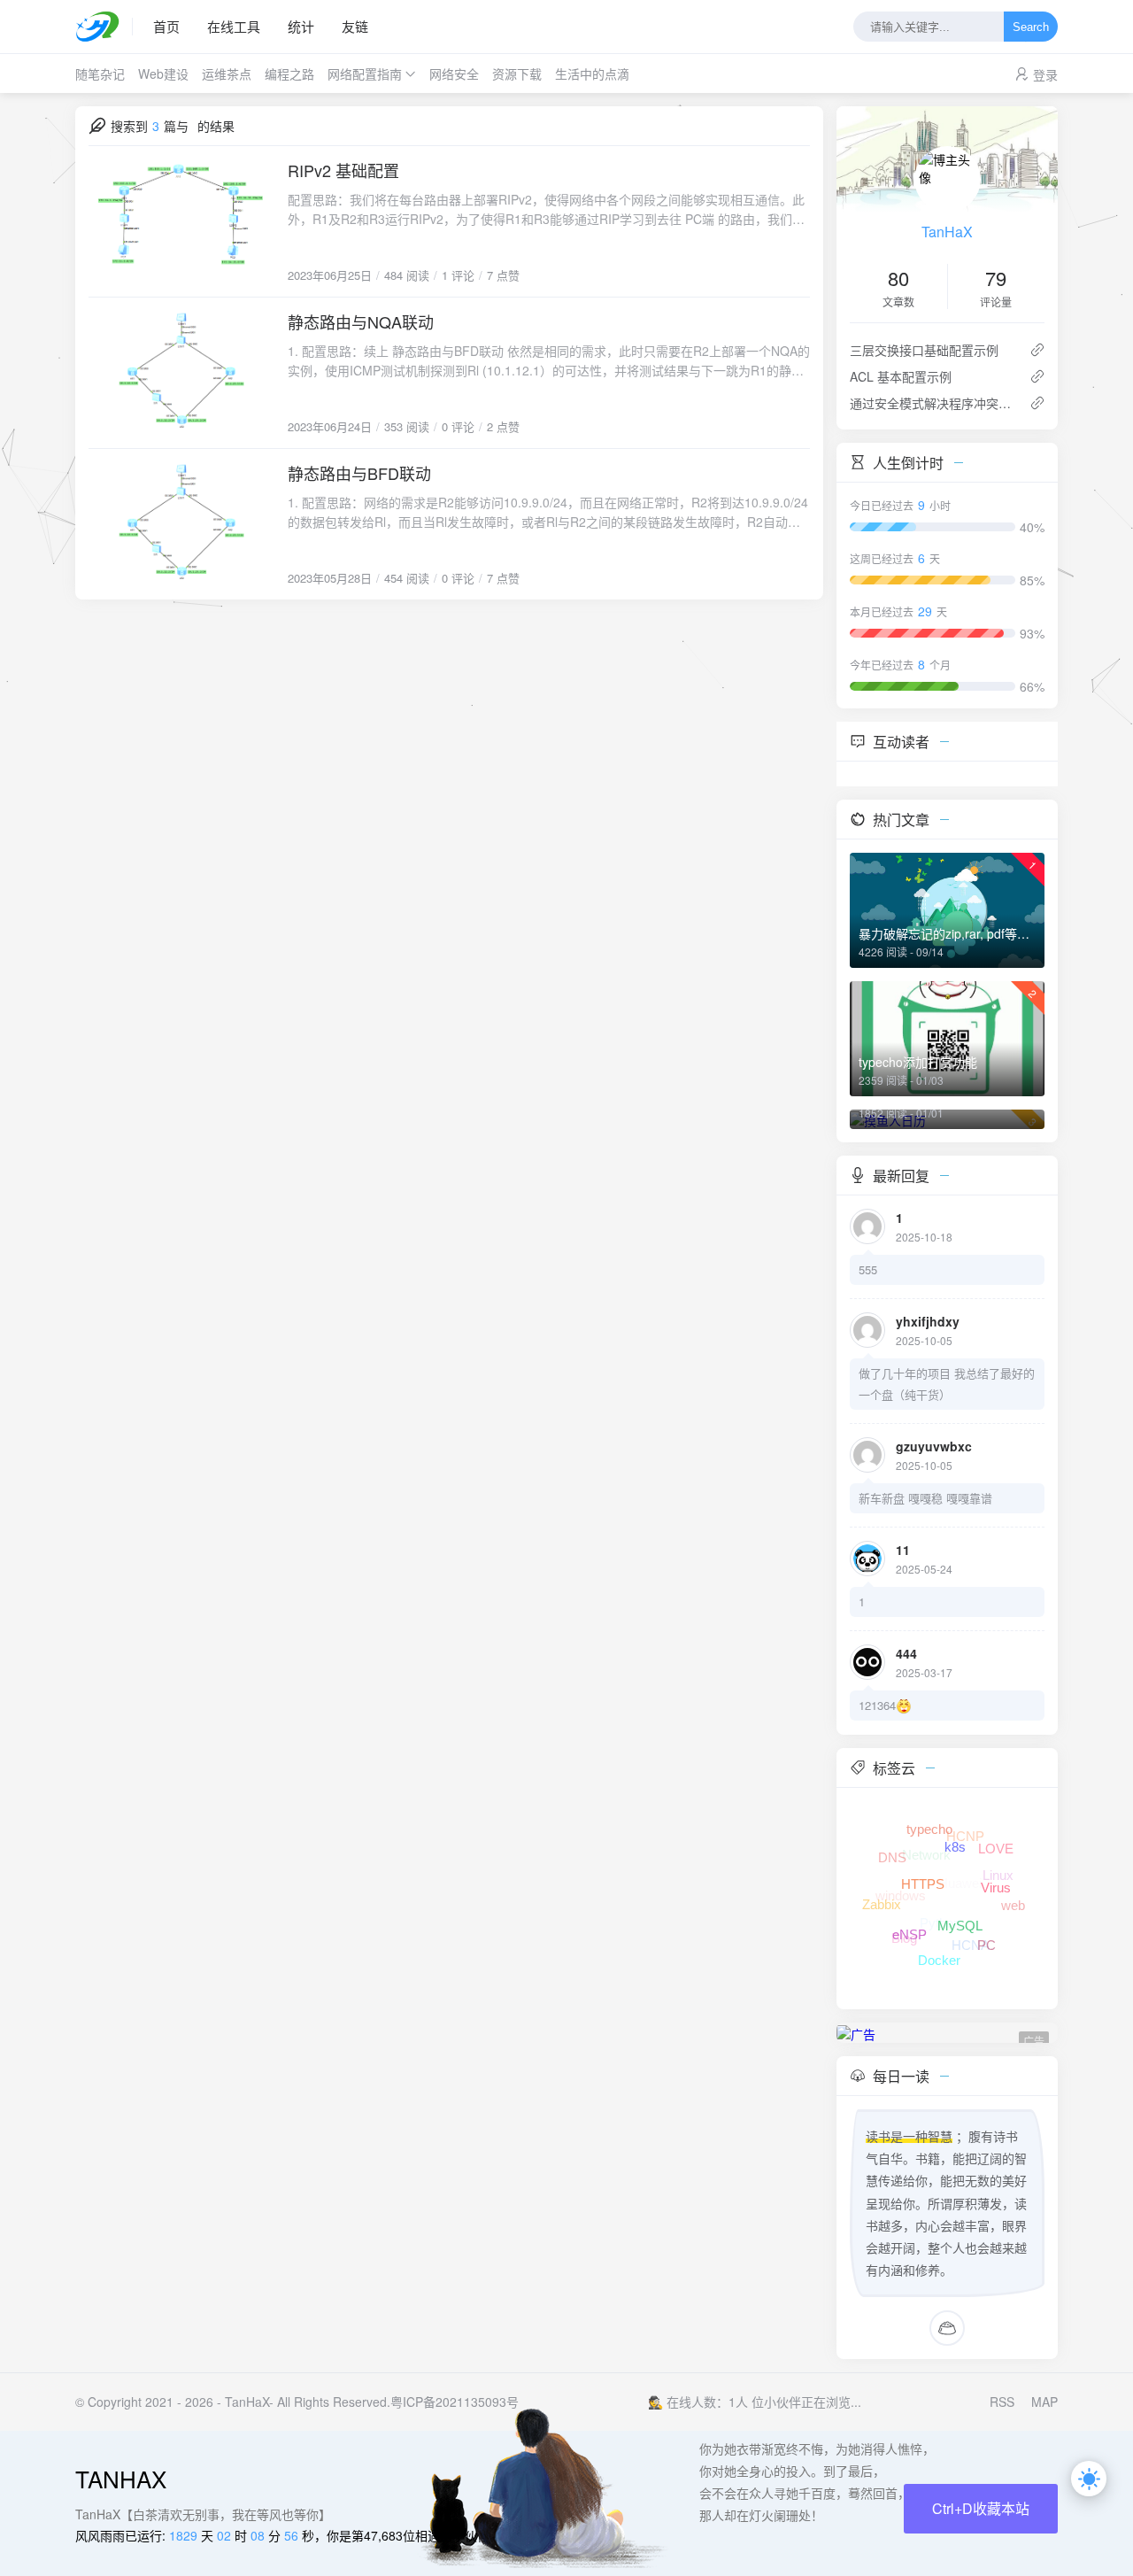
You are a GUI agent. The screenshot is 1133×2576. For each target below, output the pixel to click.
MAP (1044, 2402)
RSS (1002, 2402)
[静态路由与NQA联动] (181, 373)
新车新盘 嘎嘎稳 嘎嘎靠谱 (925, 1498)
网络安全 (454, 73)
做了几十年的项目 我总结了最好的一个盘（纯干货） (947, 1384)
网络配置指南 (365, 73)
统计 (301, 26)
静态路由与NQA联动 (361, 321)
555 (868, 1269)
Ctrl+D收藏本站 (981, 2508)
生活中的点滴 (592, 73)
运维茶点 (227, 73)
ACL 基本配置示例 (901, 376)
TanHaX (947, 232)
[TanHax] (104, 27)
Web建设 (163, 73)
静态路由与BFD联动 (359, 473)
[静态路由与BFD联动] (181, 524)
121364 (877, 1705)
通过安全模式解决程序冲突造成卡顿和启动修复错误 (933, 403)
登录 (1045, 74)
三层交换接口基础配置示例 (924, 350)
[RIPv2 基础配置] (181, 221)
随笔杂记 (100, 73)
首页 (166, 26)
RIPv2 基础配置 (343, 170)
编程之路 (289, 73)
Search (1031, 27)
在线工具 (234, 26)
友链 (355, 26)
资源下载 (517, 73)
